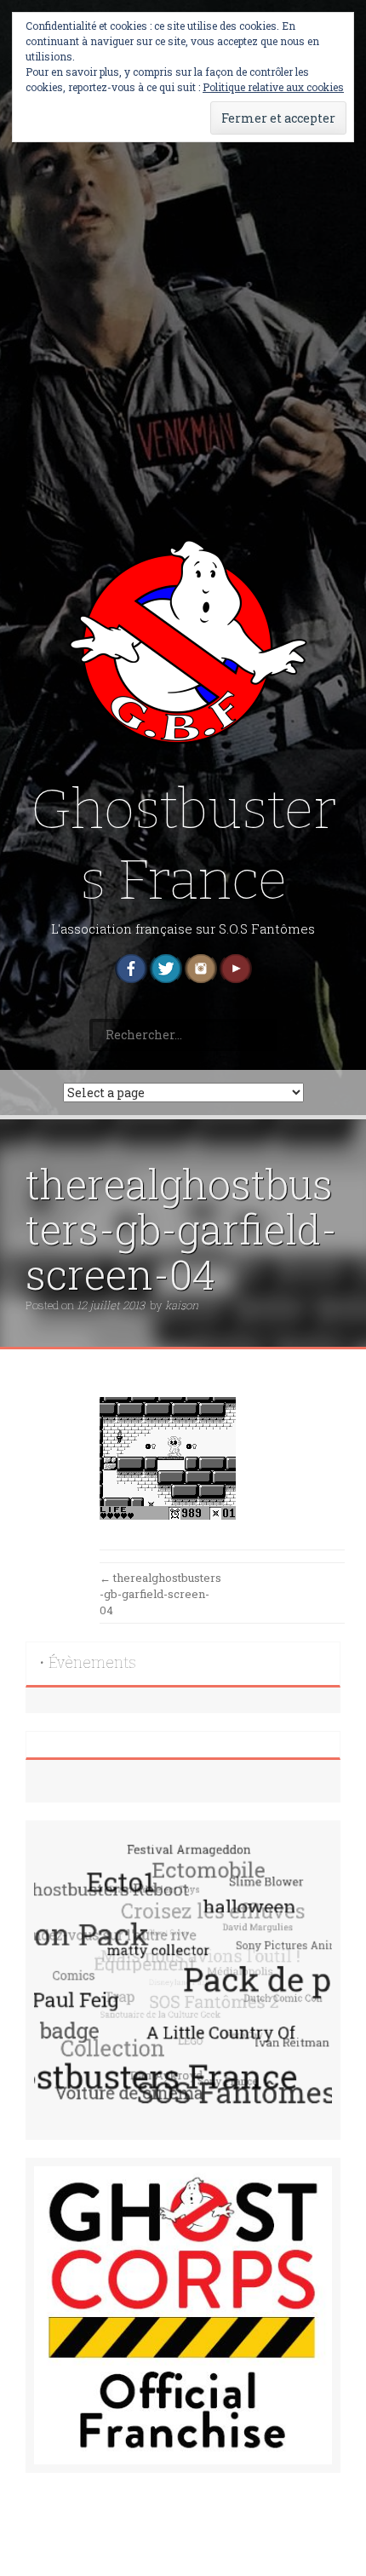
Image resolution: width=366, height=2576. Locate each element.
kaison (182, 1305)
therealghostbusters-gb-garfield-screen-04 (160, 1593)
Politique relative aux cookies (273, 87)
